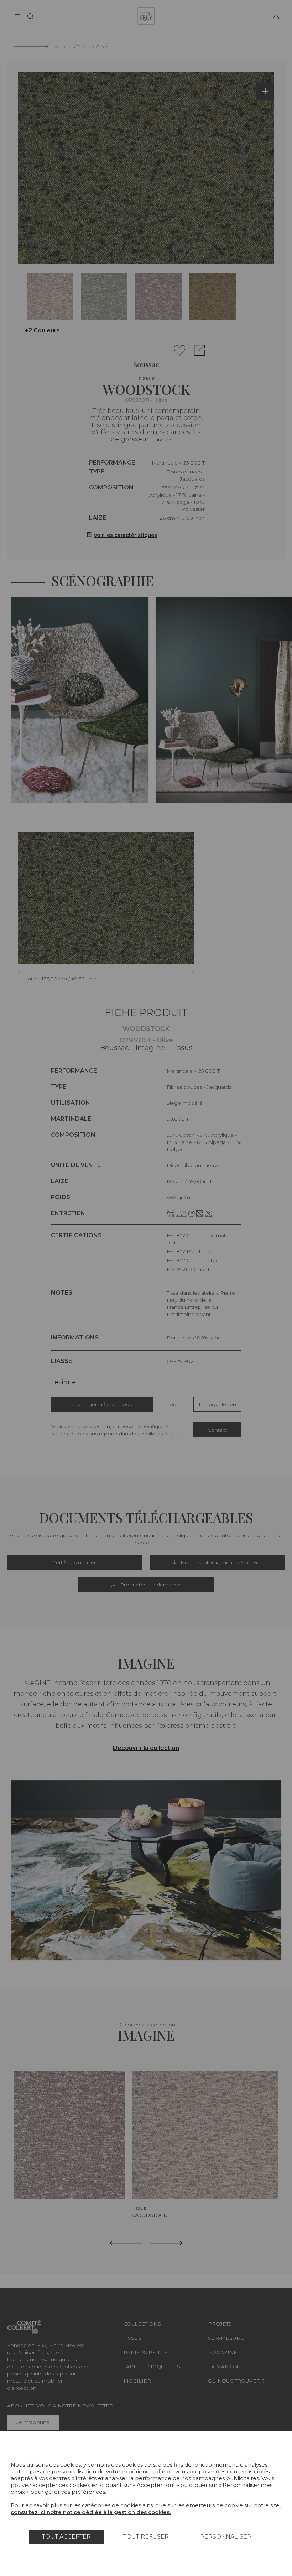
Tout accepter (66, 2537)
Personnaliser (226, 2537)
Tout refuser (146, 2537)
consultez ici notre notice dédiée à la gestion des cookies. (91, 2512)
